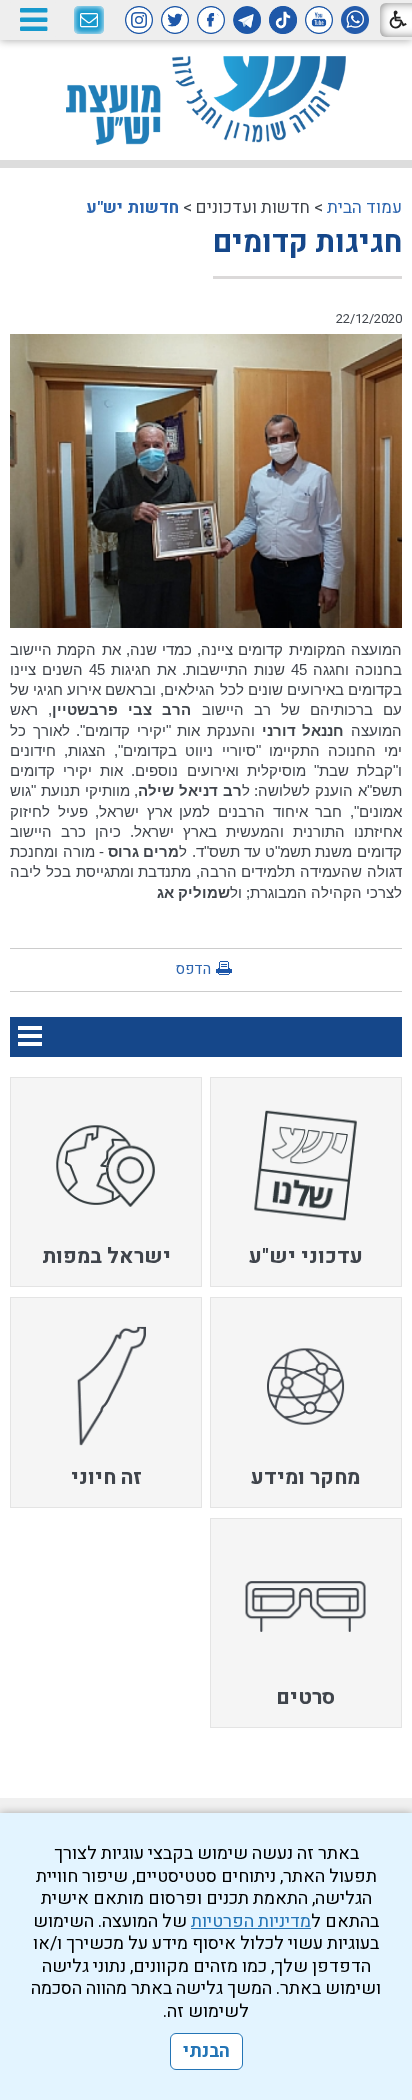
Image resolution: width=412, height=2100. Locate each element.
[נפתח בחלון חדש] (355, 20)
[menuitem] (306, 1182)
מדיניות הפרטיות (251, 1921)
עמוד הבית (364, 207)
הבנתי (206, 2051)
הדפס (193, 969)
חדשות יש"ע (132, 207)
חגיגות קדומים (307, 243)
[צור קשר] (89, 21)
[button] (33, 19)
